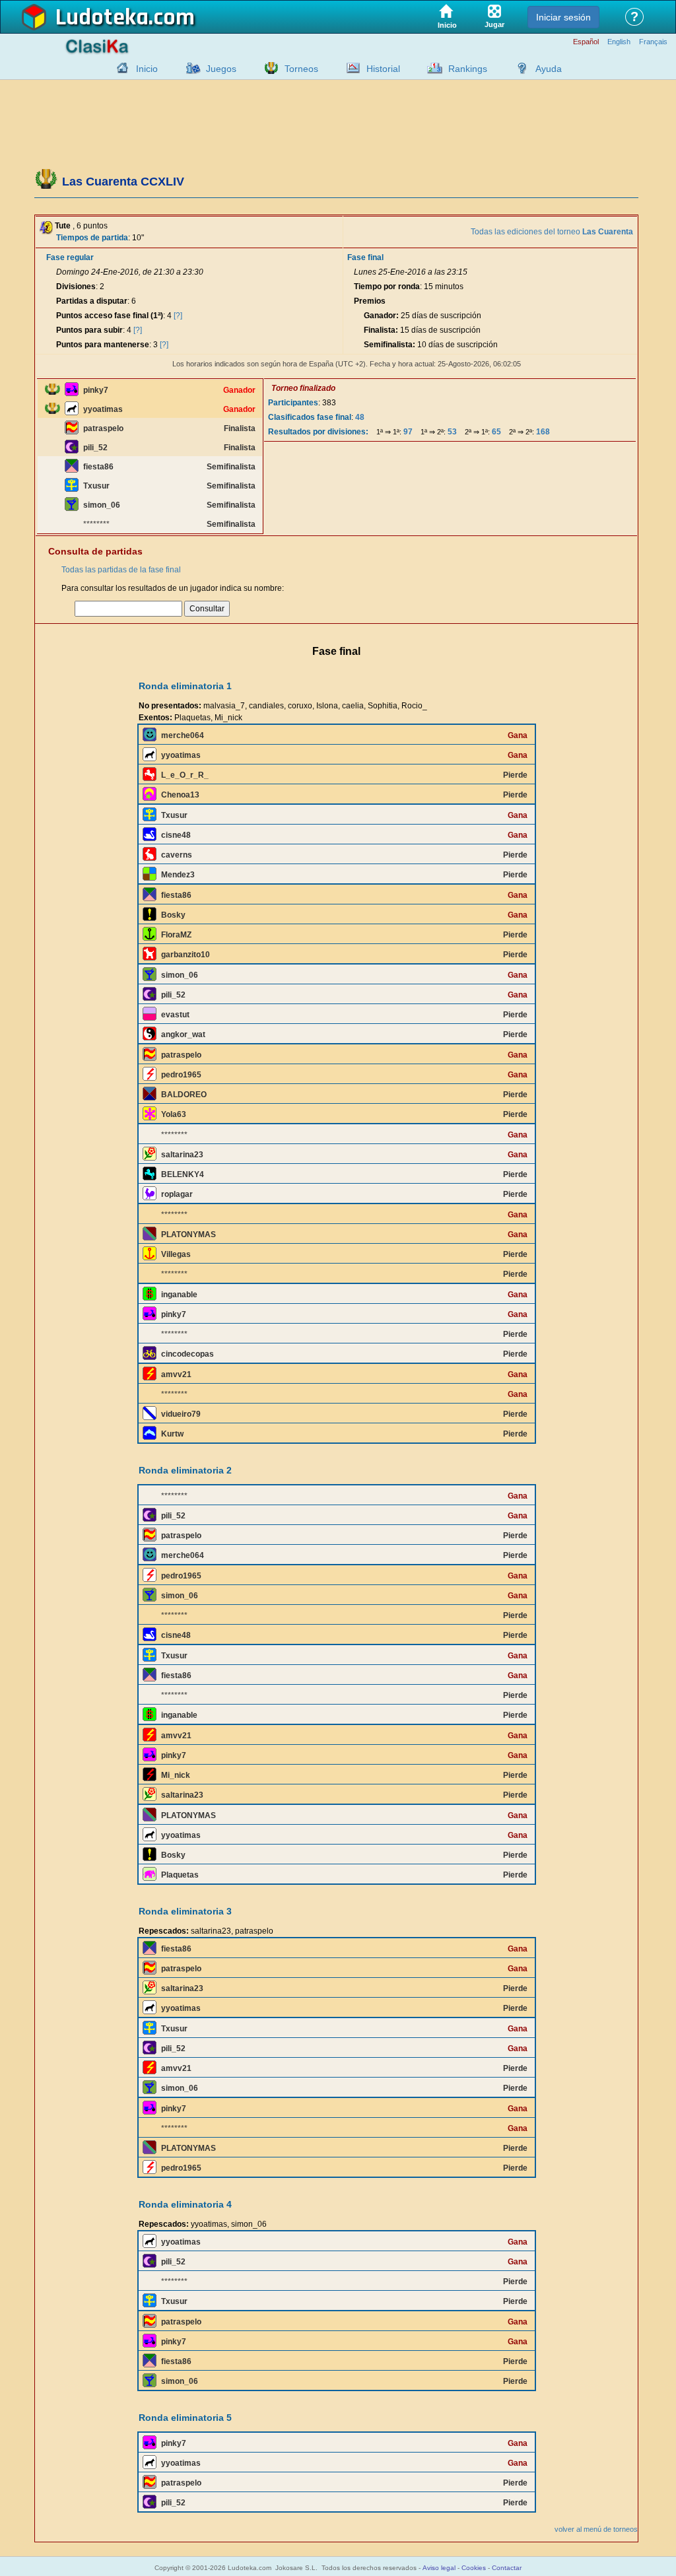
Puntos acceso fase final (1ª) (110, 316)
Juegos (221, 69)
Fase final (365, 257)
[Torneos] (268, 68)
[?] (178, 316)
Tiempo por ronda (387, 287)
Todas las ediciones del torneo (552, 232)
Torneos (301, 69)
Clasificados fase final (310, 417)
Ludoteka (102, 18)
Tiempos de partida (92, 238)
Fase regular (70, 257)
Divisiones (76, 287)
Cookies (474, 2568)
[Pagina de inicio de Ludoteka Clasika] (119, 68)
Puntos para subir (89, 330)
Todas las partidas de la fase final (121, 570)
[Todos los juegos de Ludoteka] (189, 68)
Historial (383, 69)
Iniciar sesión (563, 17)
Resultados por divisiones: (318, 432)
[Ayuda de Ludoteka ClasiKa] (519, 68)
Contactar (507, 2568)
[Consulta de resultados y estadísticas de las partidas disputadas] (350, 68)
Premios (370, 301)
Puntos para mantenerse (103, 345)
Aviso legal (439, 2568)
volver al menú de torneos (596, 2529)
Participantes (293, 403)
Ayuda (549, 69)
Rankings (468, 69)
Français (653, 42)
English (619, 42)
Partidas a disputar (92, 301)
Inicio (147, 69)
